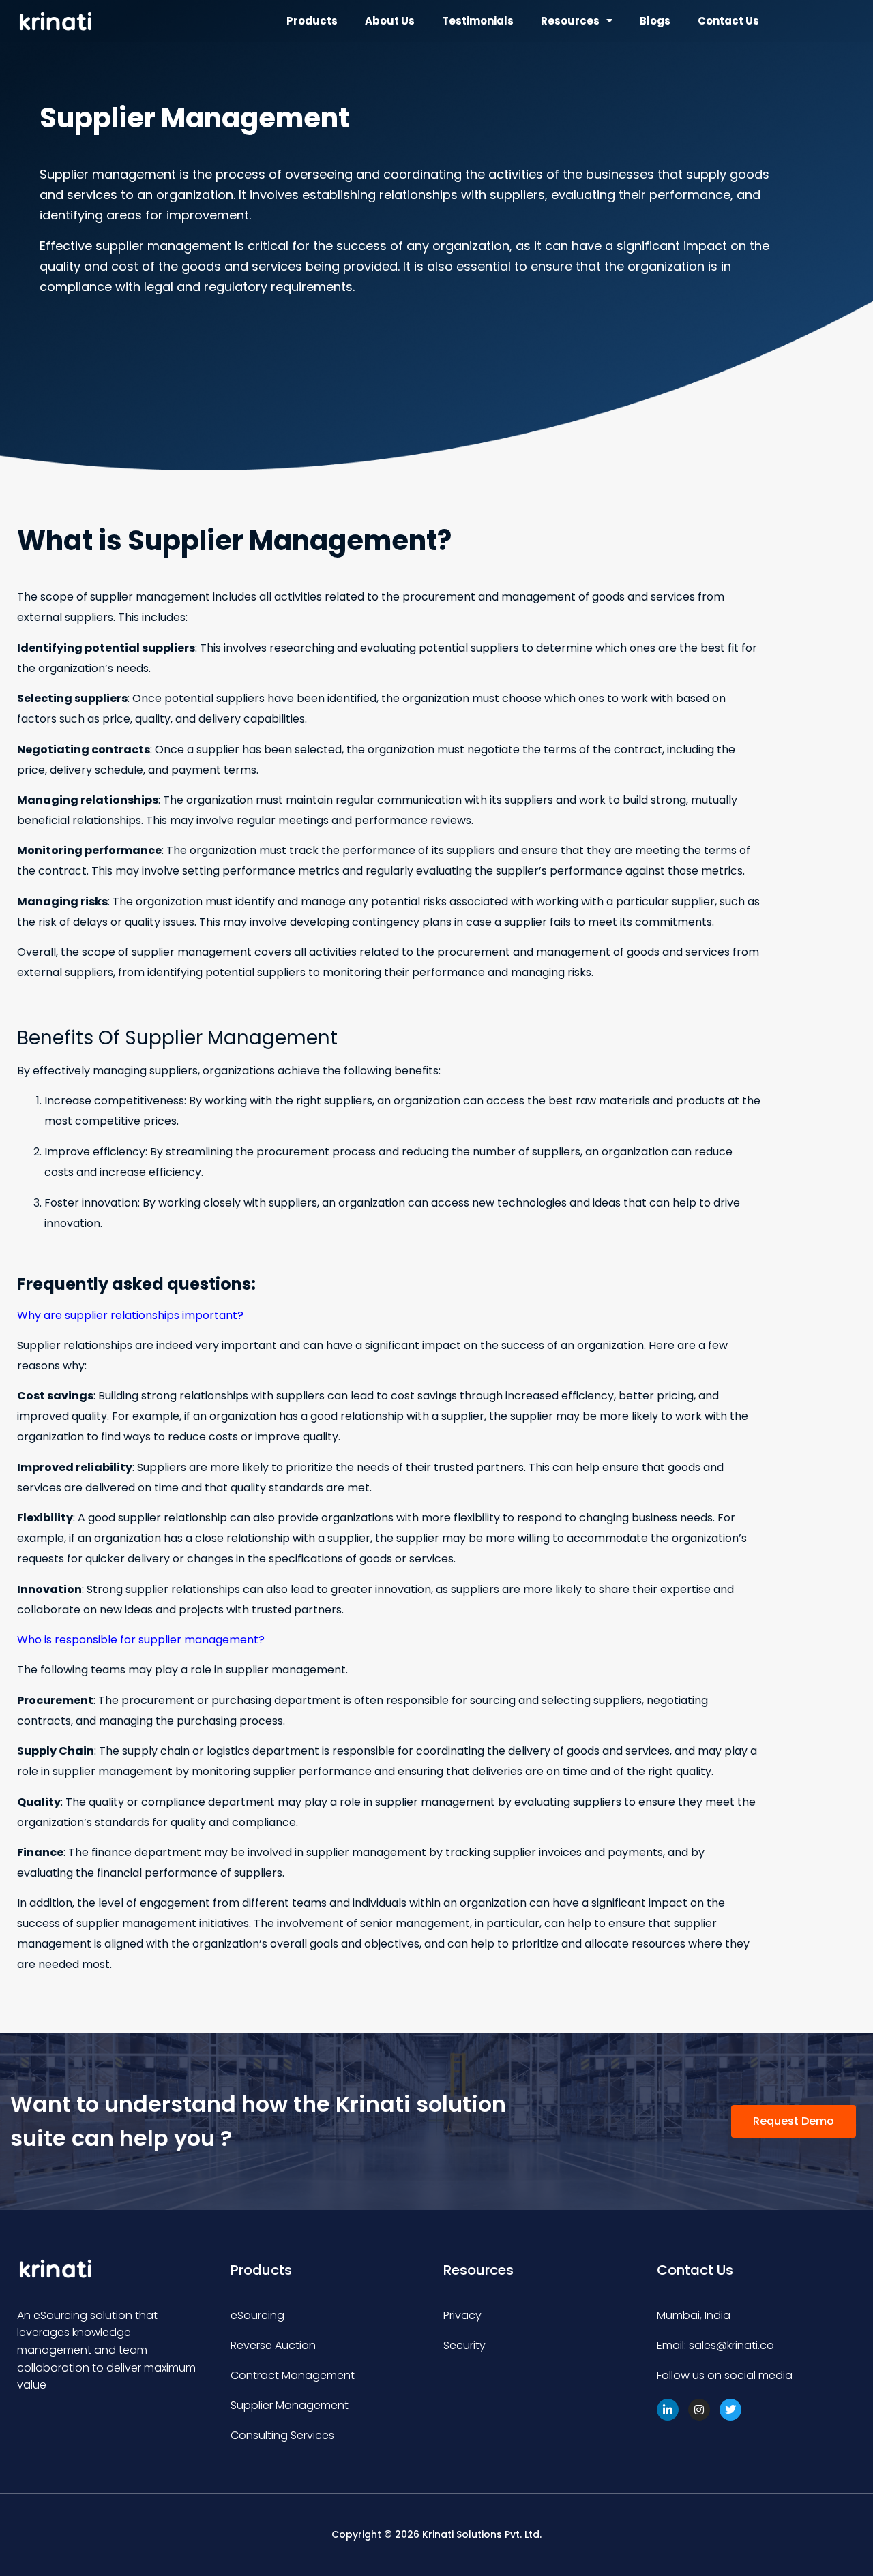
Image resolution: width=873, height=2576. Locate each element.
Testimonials (478, 21)
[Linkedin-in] (668, 2410)
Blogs (655, 21)
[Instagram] (699, 2410)
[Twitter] (730, 2410)
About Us (390, 21)
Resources (570, 21)
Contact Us (728, 21)
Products (312, 21)
